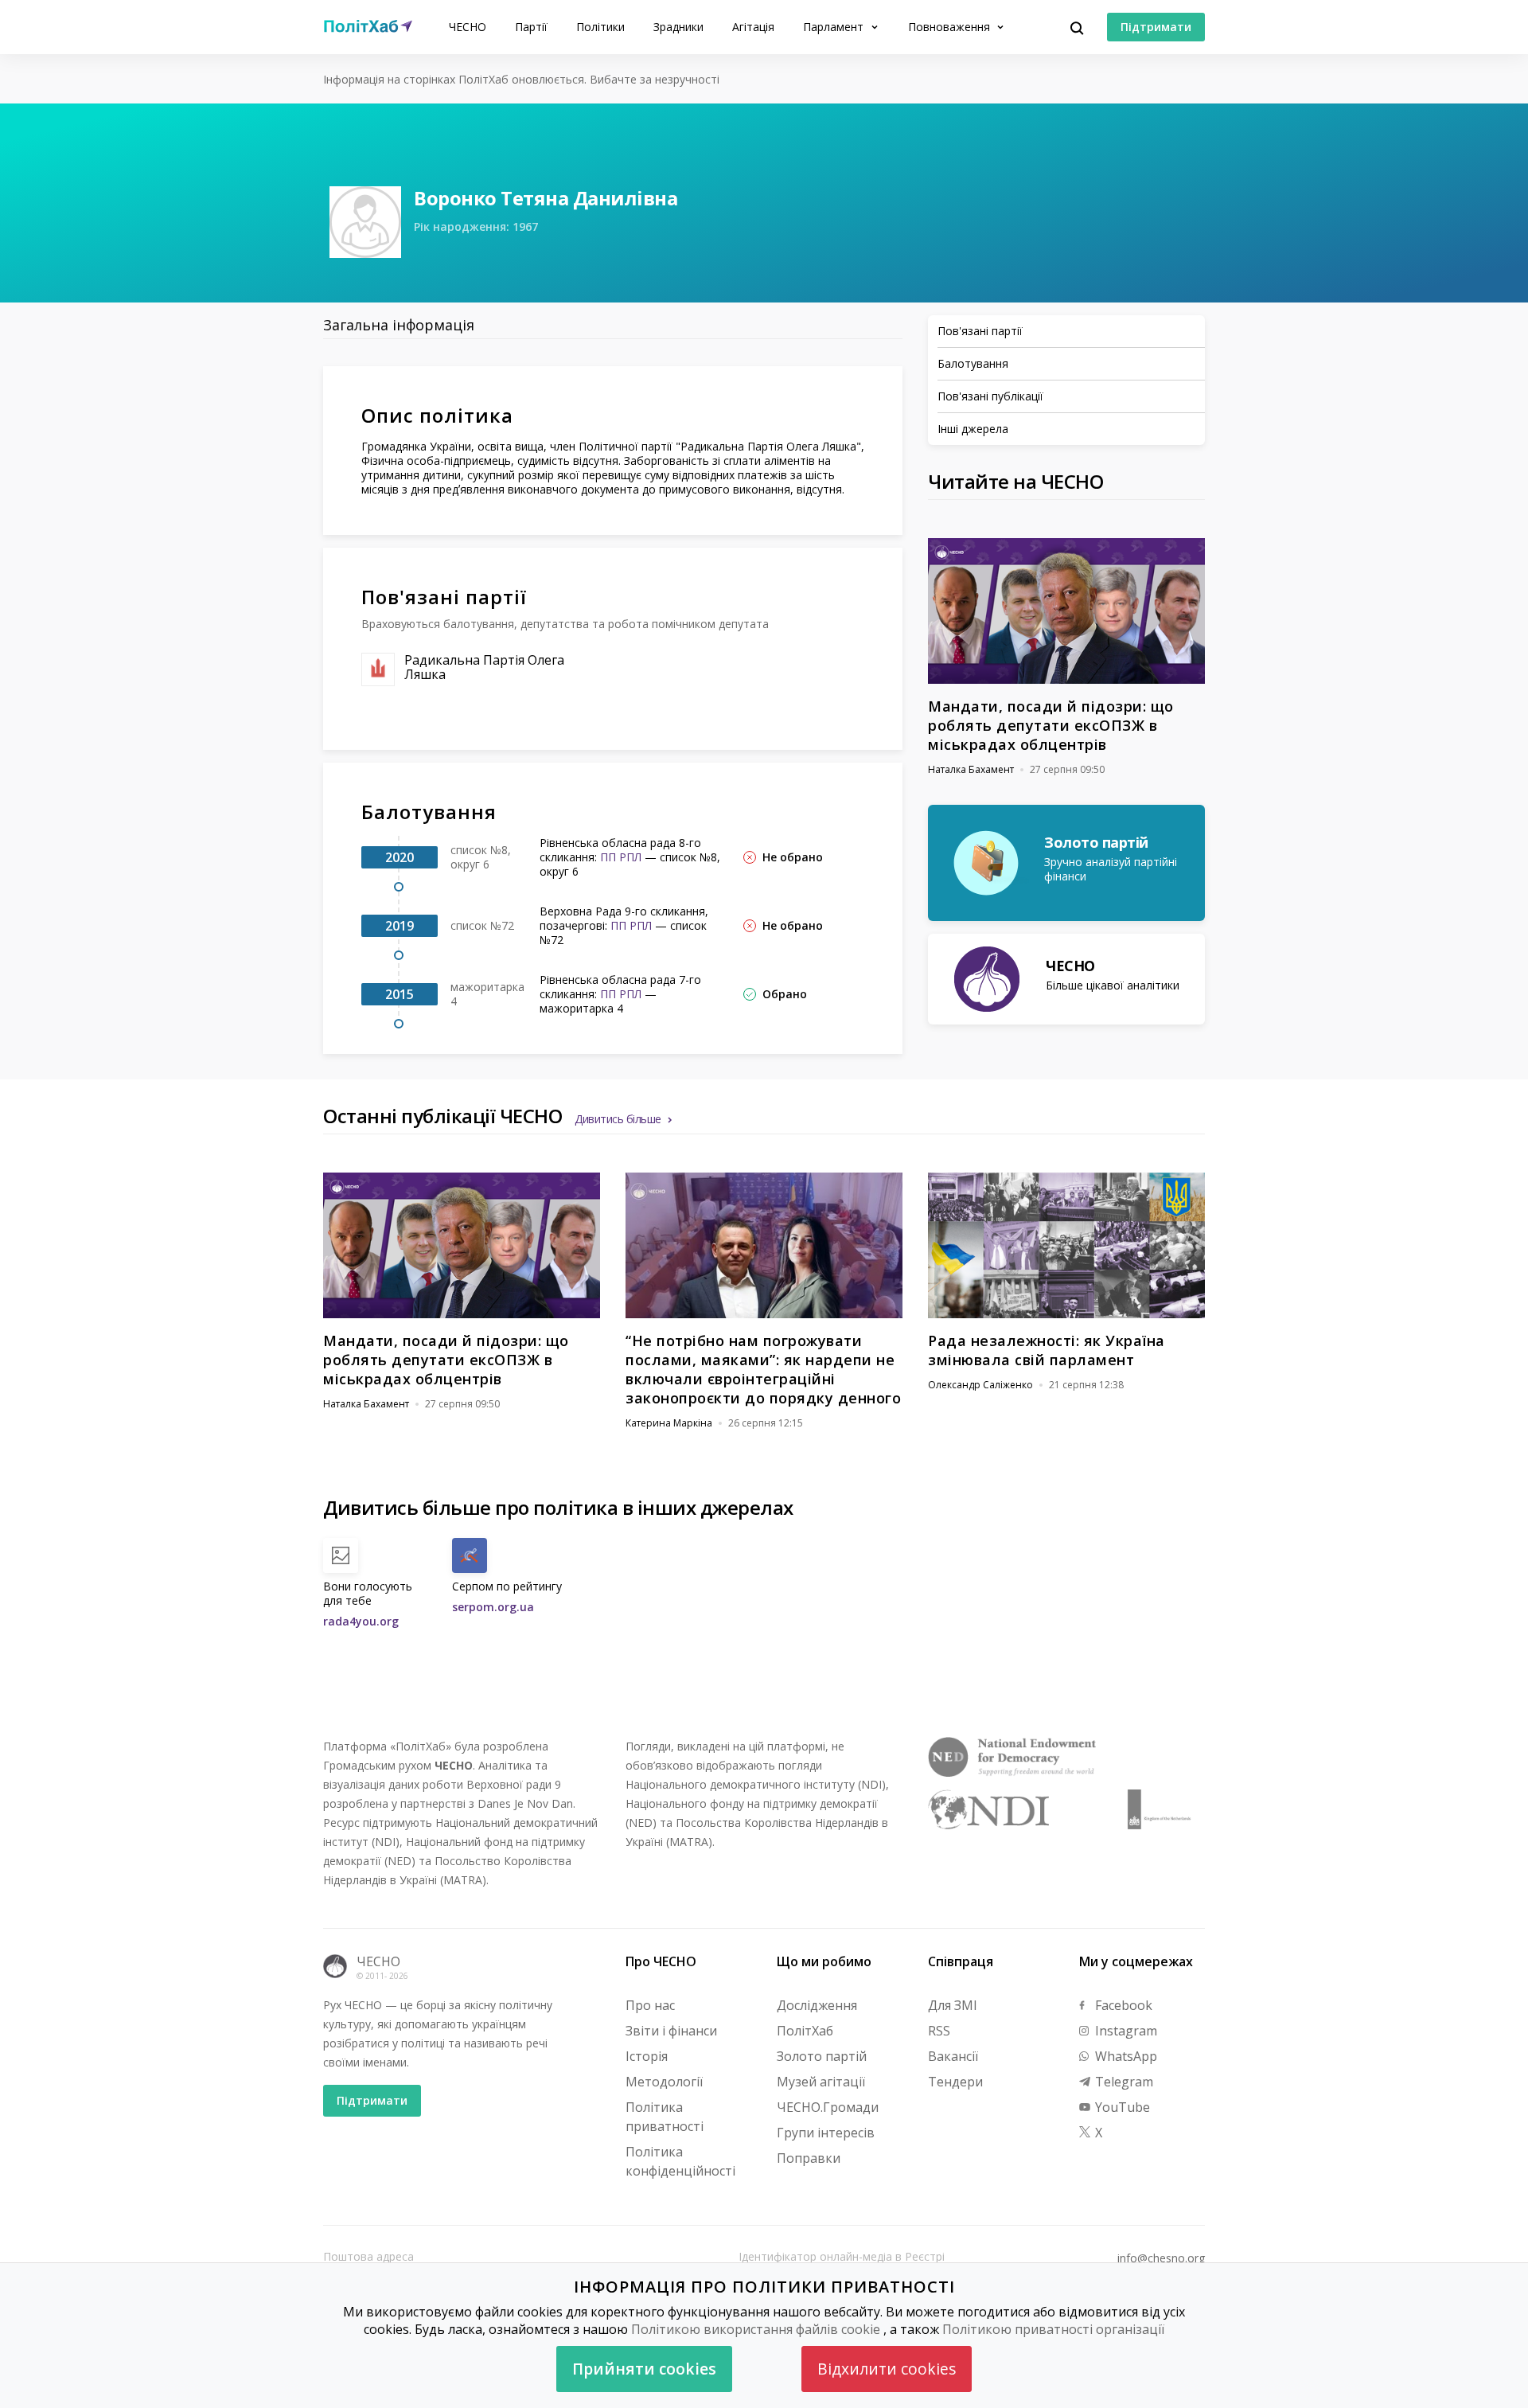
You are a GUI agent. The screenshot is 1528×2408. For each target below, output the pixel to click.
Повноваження (951, 27)
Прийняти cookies (644, 2369)
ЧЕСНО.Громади (828, 2107)
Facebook (1122, 2005)
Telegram (1123, 2082)
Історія (647, 2056)
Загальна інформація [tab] (399, 325)
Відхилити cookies (887, 2369)
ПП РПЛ (621, 857)
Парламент (835, 27)
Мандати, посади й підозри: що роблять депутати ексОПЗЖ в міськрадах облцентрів (1051, 725)
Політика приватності (665, 2117)
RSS (939, 2031)
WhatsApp (1125, 2056)
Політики (600, 27)
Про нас (650, 2005)
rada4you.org (361, 1621)
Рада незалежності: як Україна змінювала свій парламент (1047, 1350)
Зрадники (678, 27)
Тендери (955, 2082)
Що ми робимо (824, 1961)
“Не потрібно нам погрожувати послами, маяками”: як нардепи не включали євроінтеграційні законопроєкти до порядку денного (763, 1369)
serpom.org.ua (493, 1607)
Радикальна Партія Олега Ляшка (484, 667)
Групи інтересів (826, 2133)
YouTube (1121, 2107)
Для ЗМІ (953, 2005)
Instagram (1125, 2031)
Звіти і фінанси (671, 2031)
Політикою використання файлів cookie (756, 2329)
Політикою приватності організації (1053, 2329)
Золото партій (822, 2056)
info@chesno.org (1161, 2258)
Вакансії (953, 2056)
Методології (664, 2082)
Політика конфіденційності (680, 2161)
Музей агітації (821, 2082)
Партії (531, 27)
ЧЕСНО (468, 27)
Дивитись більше (618, 1119)
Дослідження (817, 2005)
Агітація (753, 27)
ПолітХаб (805, 2031)
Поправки (809, 2158)
